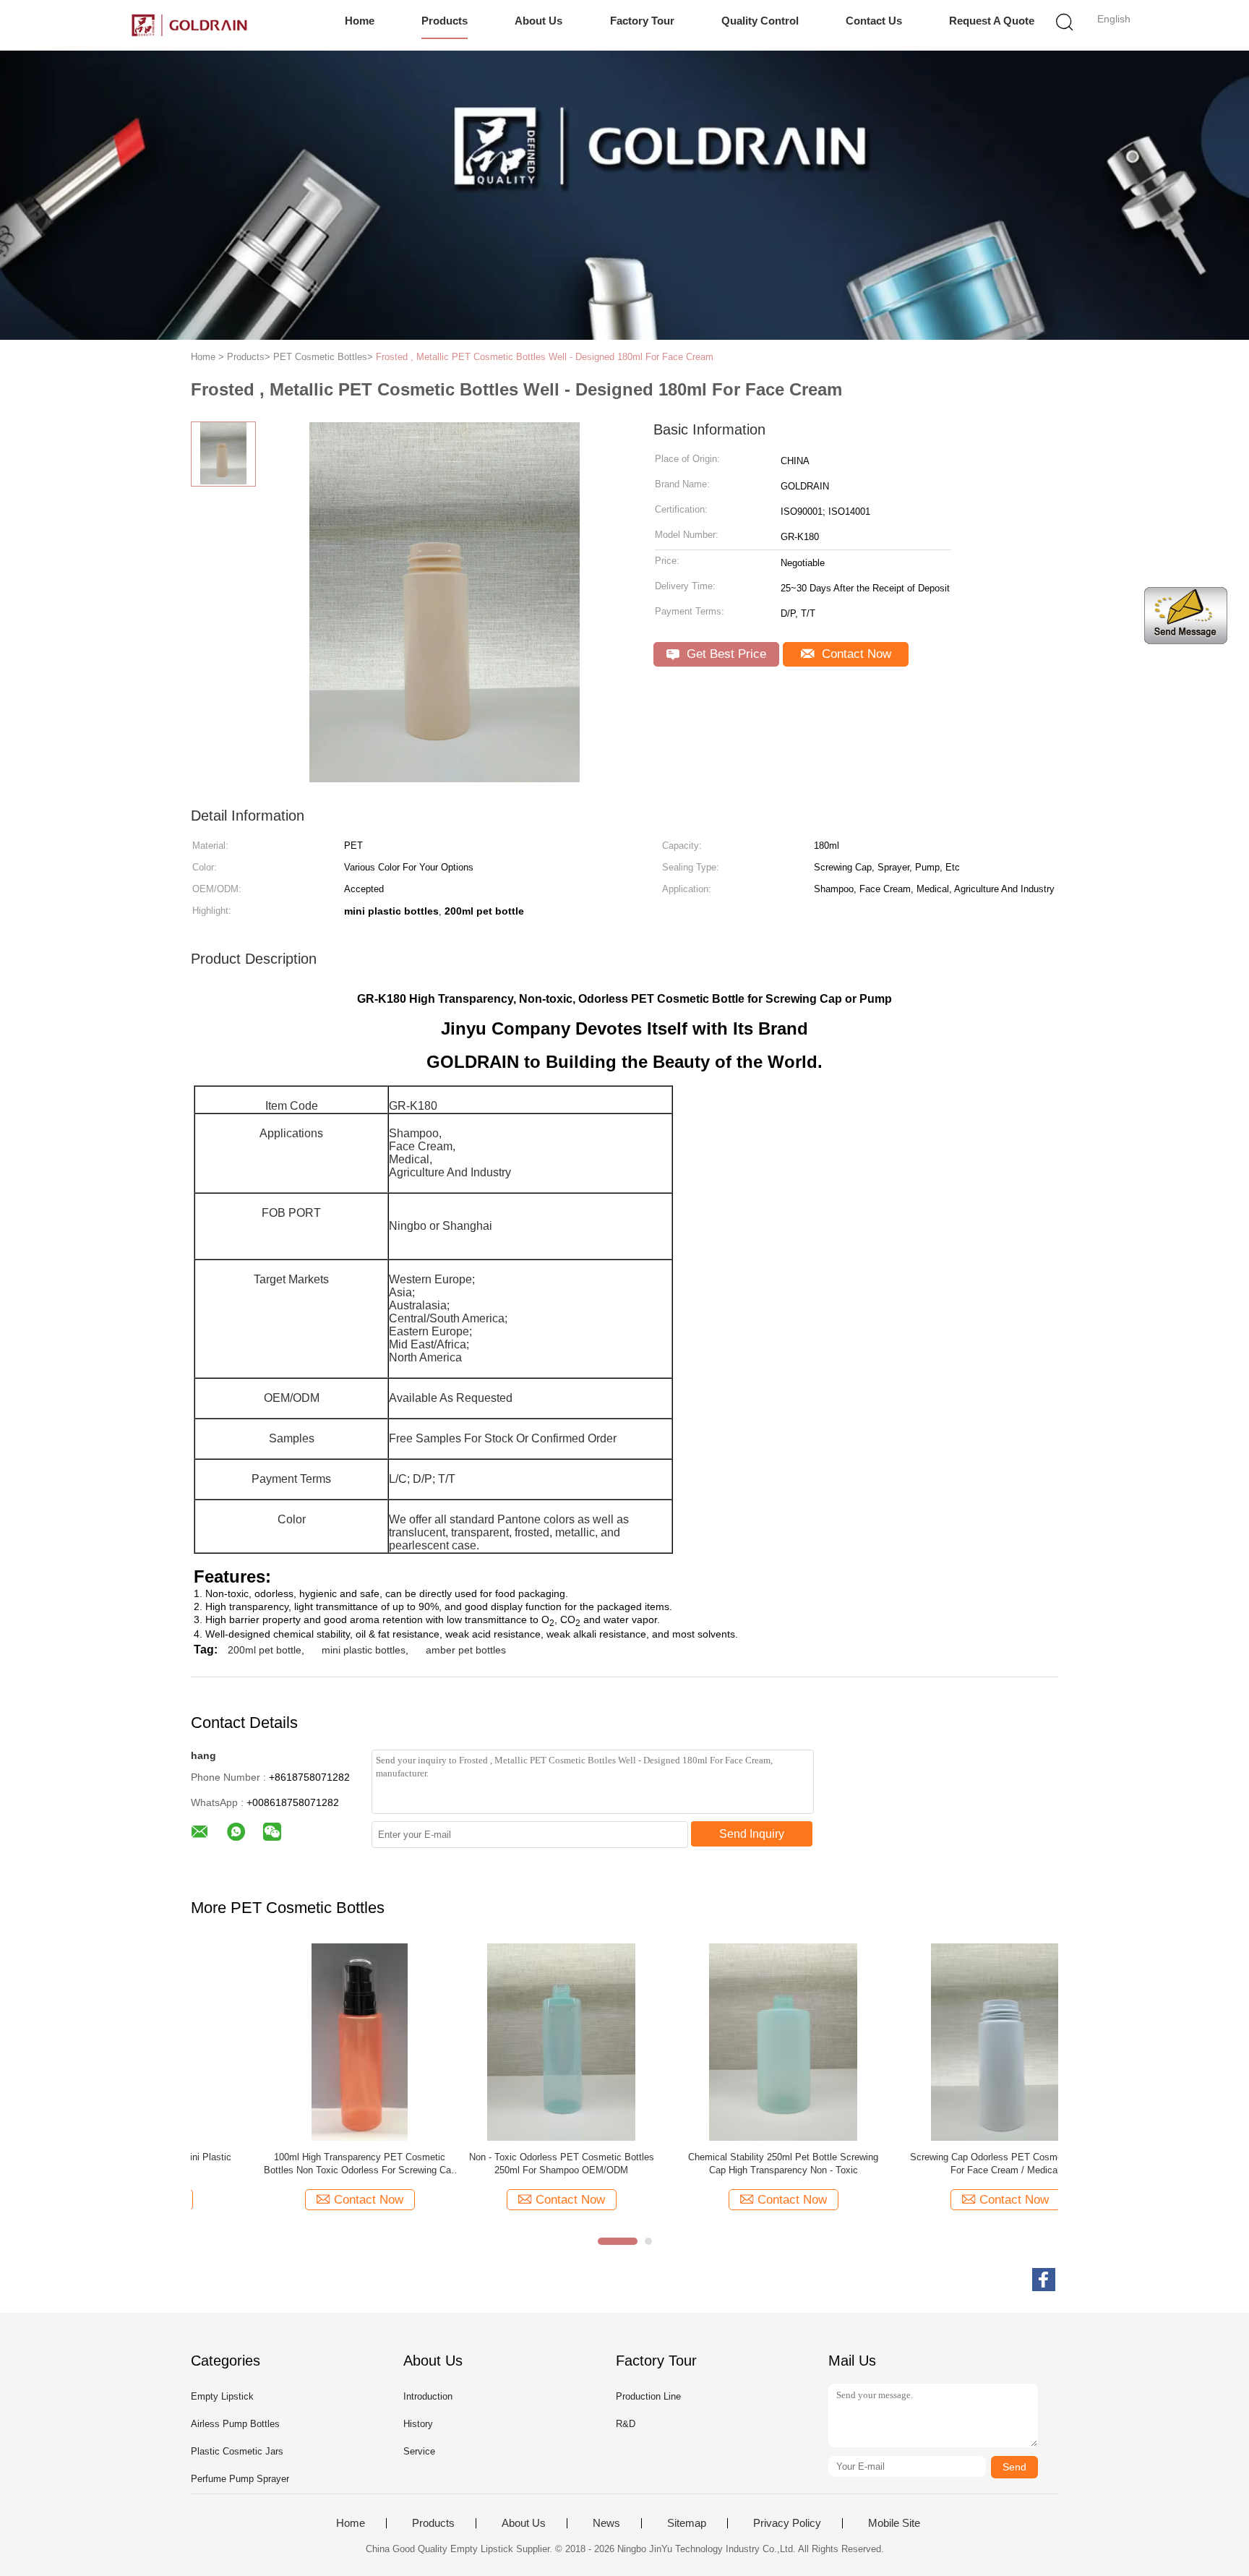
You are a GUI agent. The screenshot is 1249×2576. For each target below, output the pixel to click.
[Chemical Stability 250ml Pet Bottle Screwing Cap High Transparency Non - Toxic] (511, 2041)
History (418, 2424)
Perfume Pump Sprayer (240, 2479)
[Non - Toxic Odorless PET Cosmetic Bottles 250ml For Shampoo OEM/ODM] (289, 2041)
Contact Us (874, 21)
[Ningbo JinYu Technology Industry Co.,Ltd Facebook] (1044, 2280)
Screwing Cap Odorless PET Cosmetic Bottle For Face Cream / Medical (733, 2164)
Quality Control (760, 21)
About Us (538, 21)
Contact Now (855, 654)
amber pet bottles (466, 1650)
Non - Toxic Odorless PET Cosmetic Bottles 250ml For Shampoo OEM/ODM (290, 2164)
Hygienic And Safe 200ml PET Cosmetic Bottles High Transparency (955, 2164)
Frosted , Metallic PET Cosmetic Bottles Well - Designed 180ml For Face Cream (545, 357)
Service (419, 2451)
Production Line (648, 2396)
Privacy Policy (787, 2523)
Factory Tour (642, 21)
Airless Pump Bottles (235, 2424)
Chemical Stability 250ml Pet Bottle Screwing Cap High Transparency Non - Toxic (511, 2164)
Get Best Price (725, 654)
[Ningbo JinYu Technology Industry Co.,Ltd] (189, 25)
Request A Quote (992, 21)
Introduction (428, 2396)
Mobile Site (894, 2523)
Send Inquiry (752, 1834)
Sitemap (687, 2523)
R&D (626, 2424)
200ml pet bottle (265, 1650)
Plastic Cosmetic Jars (237, 2451)
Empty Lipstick (222, 2396)
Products (445, 21)
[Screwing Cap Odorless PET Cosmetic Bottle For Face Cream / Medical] (733, 2041)
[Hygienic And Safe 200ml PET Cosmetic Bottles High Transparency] (955, 2041)
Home (360, 21)
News (606, 2523)
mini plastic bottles (364, 1650)
